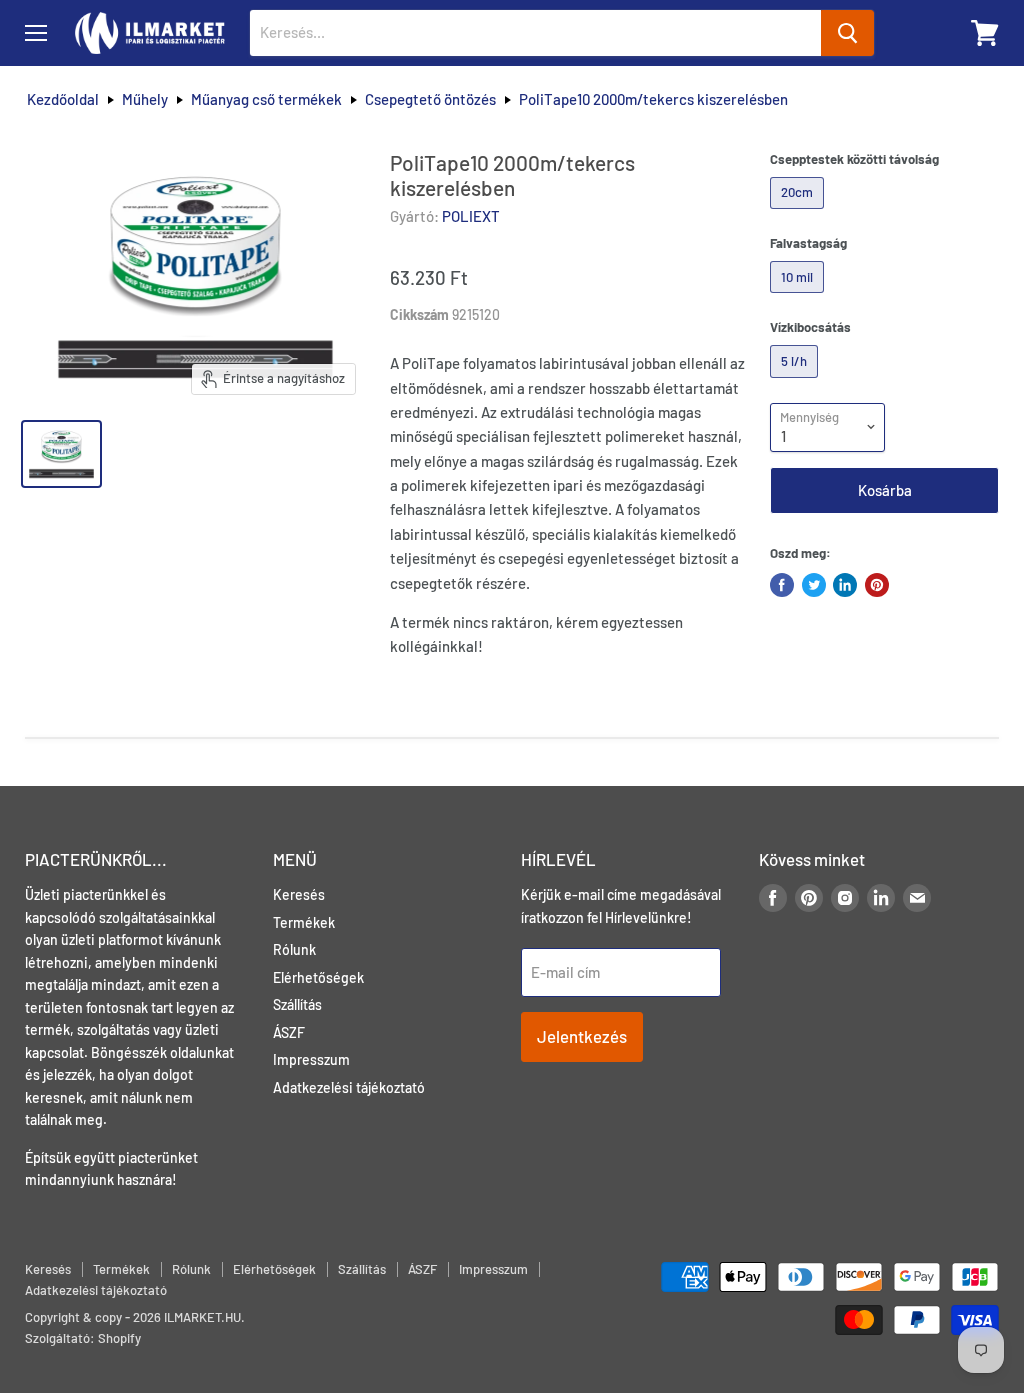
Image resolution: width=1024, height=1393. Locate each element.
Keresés (299, 894)
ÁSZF (289, 1032)
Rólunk (294, 949)
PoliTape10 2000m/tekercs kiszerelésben (653, 99)
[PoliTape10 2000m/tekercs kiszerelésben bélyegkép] (61, 454)
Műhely (145, 99)
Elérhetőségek (318, 977)
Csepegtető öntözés (430, 99)
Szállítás (297, 1004)
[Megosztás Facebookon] (782, 585)
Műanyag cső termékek (266, 99)
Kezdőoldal (63, 99)
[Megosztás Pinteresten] (877, 585)
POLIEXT (471, 216)
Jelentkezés (582, 1036)
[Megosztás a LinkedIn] (845, 585)
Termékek (304, 922)
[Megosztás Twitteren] (814, 585)
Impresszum (311, 1059)
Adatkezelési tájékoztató (349, 1087)
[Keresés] (847, 33)
